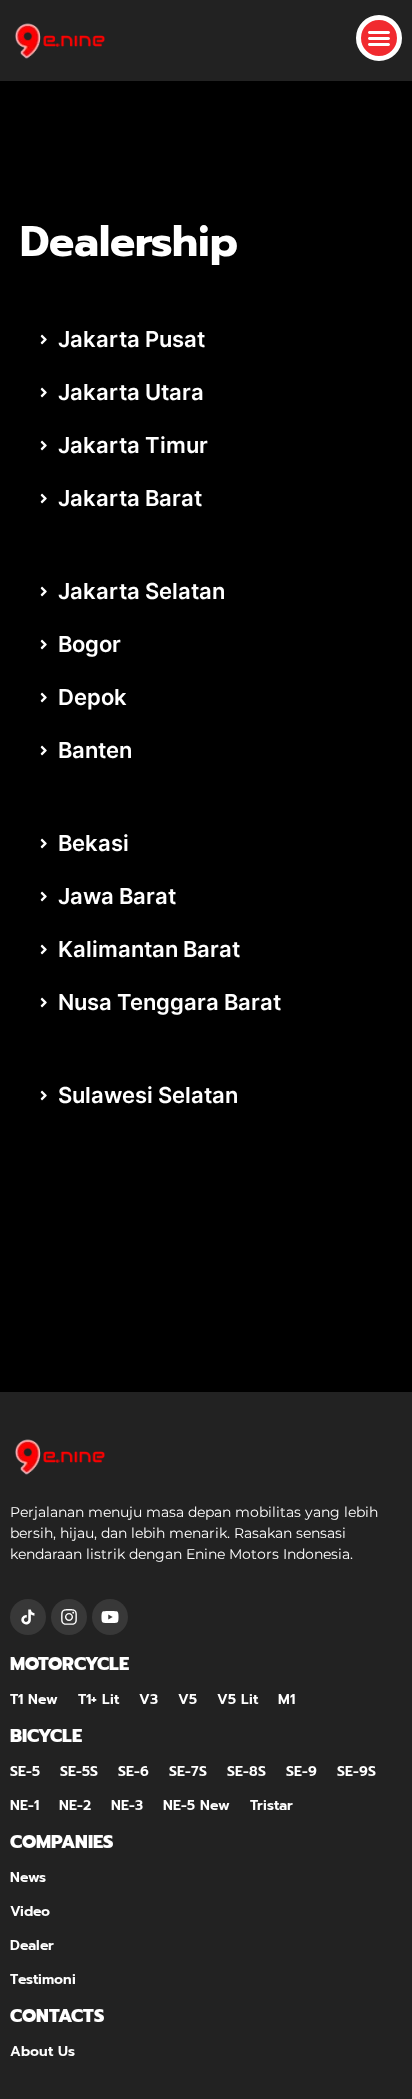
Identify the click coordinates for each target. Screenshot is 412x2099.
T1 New (34, 1699)
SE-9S (356, 1771)
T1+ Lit (98, 1699)
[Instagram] (69, 1617)
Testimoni (43, 1979)
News (28, 1877)
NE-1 (24, 1805)
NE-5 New (196, 1805)
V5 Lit (237, 1699)
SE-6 (133, 1771)
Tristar (271, 1805)
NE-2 (75, 1805)
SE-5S (79, 1771)
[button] (379, 38)
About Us (42, 2051)
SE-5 (25, 1771)
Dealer (32, 1945)
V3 (148, 1699)
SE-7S (188, 1771)
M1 (286, 1699)
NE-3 (127, 1805)
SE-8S (246, 1771)
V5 (187, 1699)
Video (30, 1911)
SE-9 (301, 1771)
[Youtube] (110, 1617)
